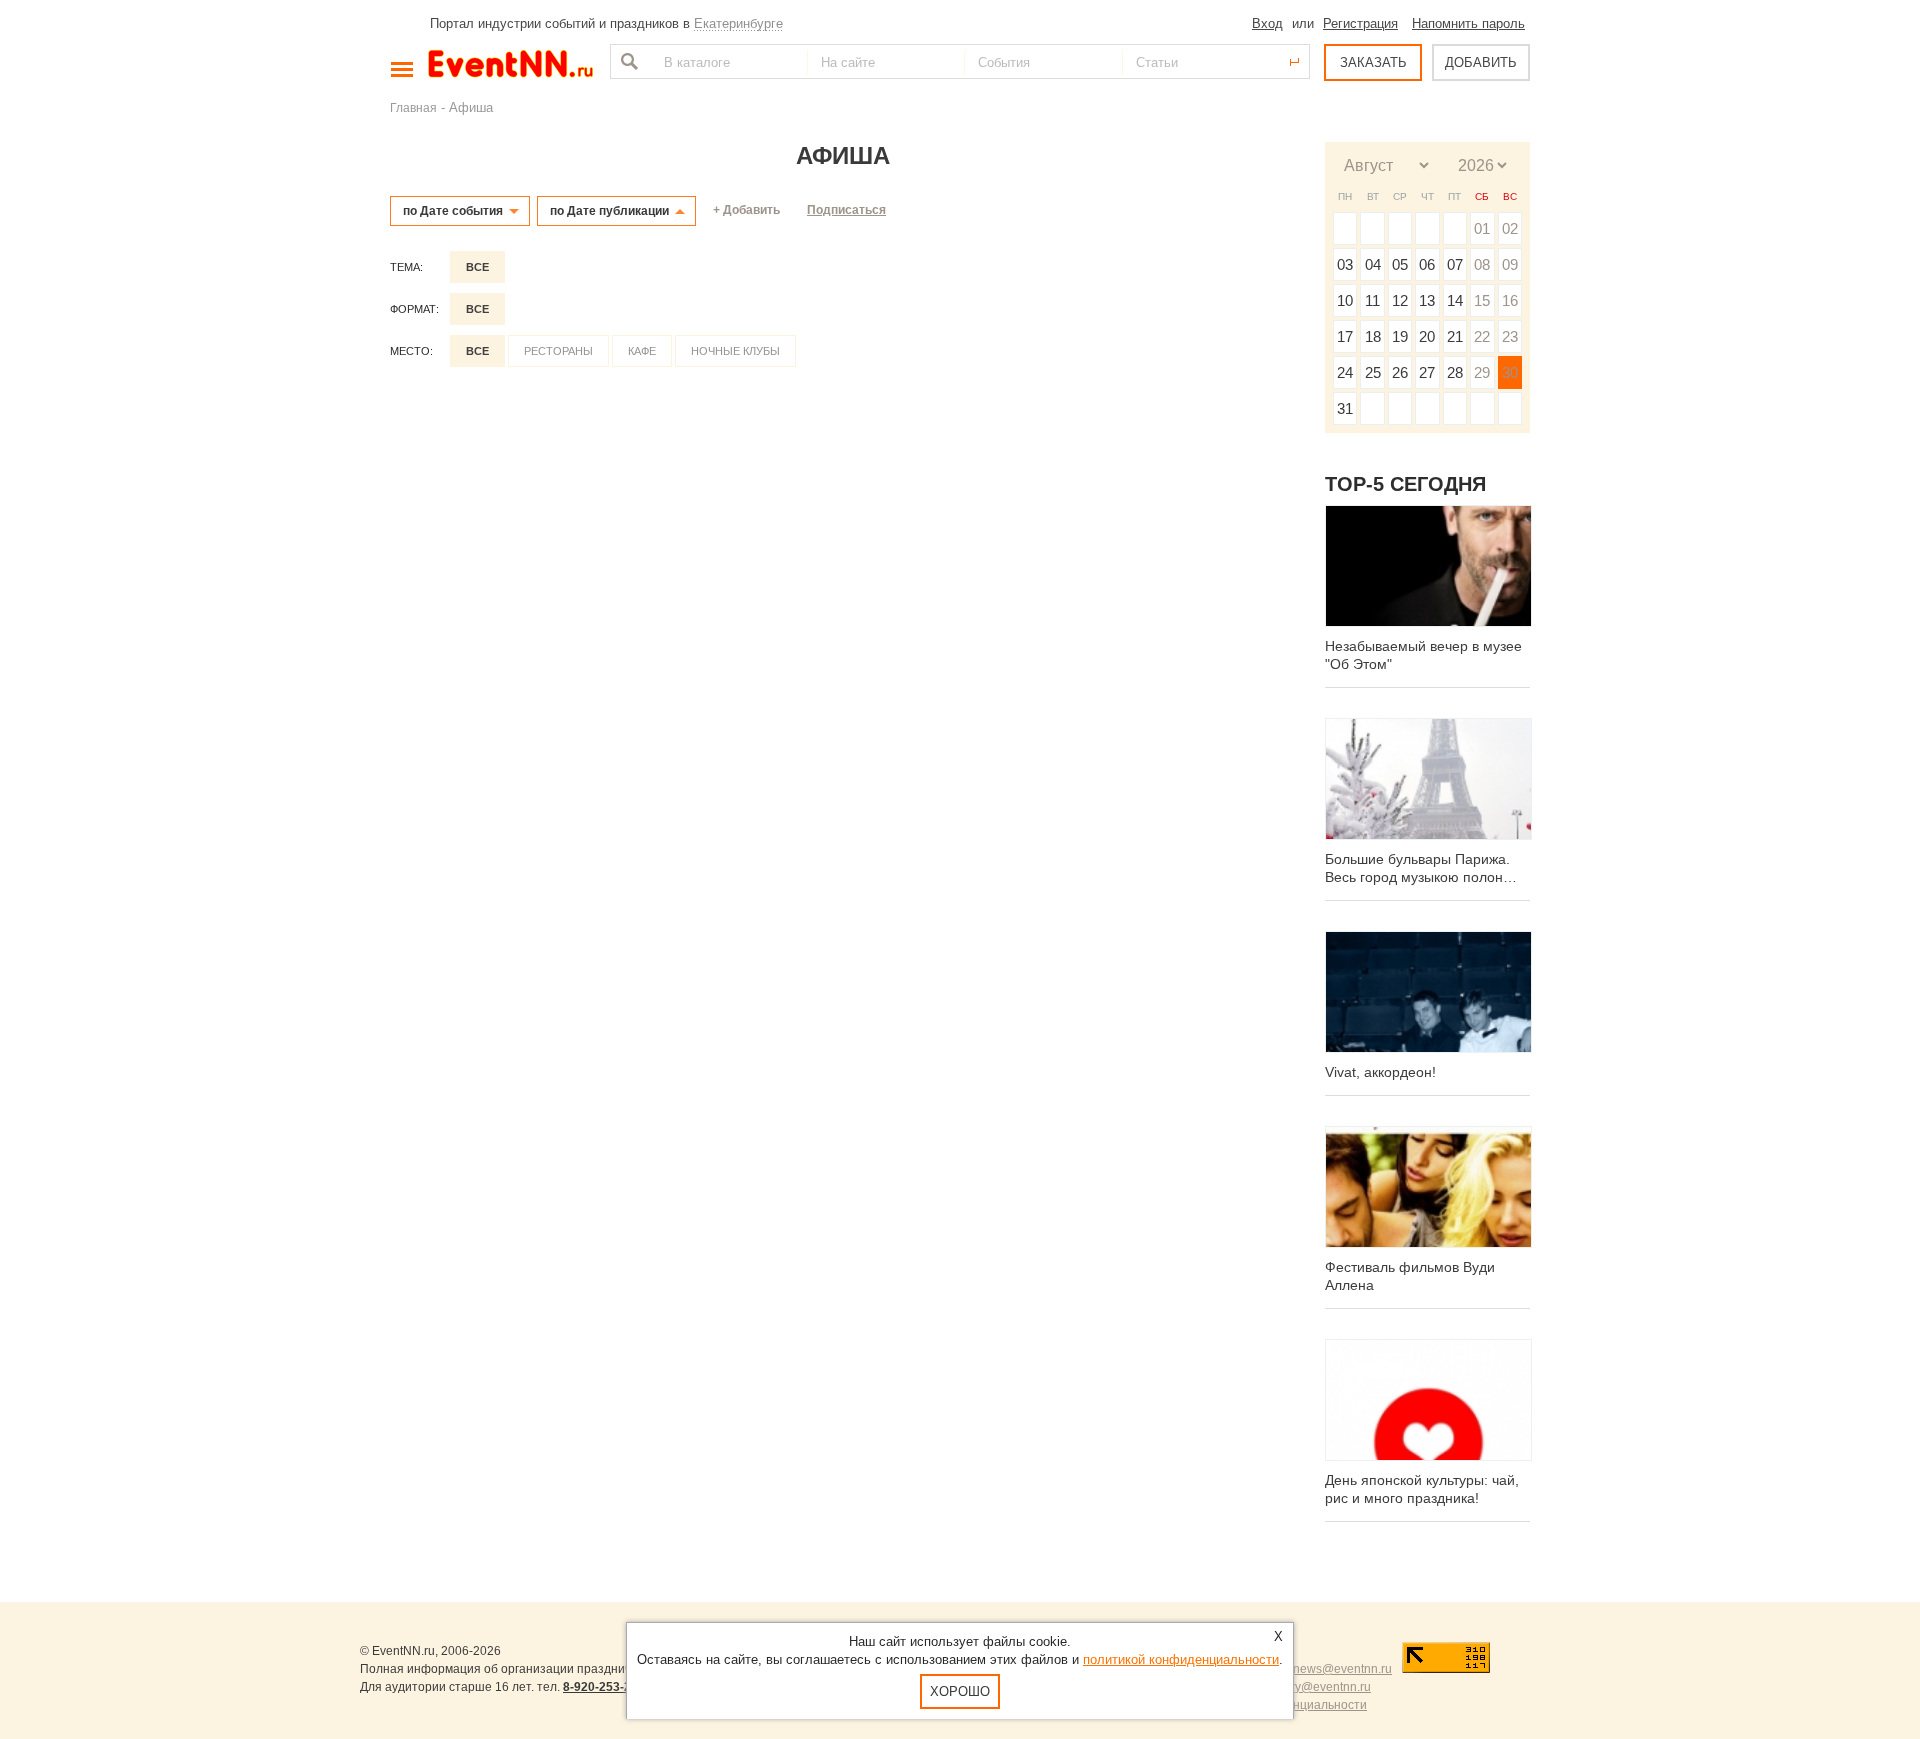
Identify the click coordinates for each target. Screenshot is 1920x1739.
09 (1510, 264)
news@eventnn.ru (1342, 1669)
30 (1510, 372)
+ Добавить (746, 210)
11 (1372, 300)
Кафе (642, 351)
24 (1345, 372)
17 (1345, 336)
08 (1482, 264)
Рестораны (558, 351)
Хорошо (960, 1691)
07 (1455, 264)
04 (1373, 264)
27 (1427, 372)
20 (1427, 336)
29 (1482, 372)
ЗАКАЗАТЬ (1373, 62)
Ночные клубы (735, 351)
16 (1510, 300)
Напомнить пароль (1468, 23)
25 (1373, 372)
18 (1373, 336)
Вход (1267, 23)
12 (1400, 300)
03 (1345, 264)
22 (1482, 336)
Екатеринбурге (738, 23)
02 (1510, 228)
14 (1455, 300)
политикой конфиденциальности (1181, 1659)
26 (1400, 372)
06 (1427, 264)
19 (1400, 336)
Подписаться (846, 210)
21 (1455, 336)
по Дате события (453, 211)
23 (1510, 336)
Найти (627, 61)
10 (1345, 300)
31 (1345, 408)
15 (1482, 300)
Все (477, 267)
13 (1427, 300)
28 (1455, 372)
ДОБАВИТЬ (1481, 62)
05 (1400, 264)
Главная (413, 107)
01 (1482, 228)
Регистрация (1360, 23)
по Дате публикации (609, 211)
